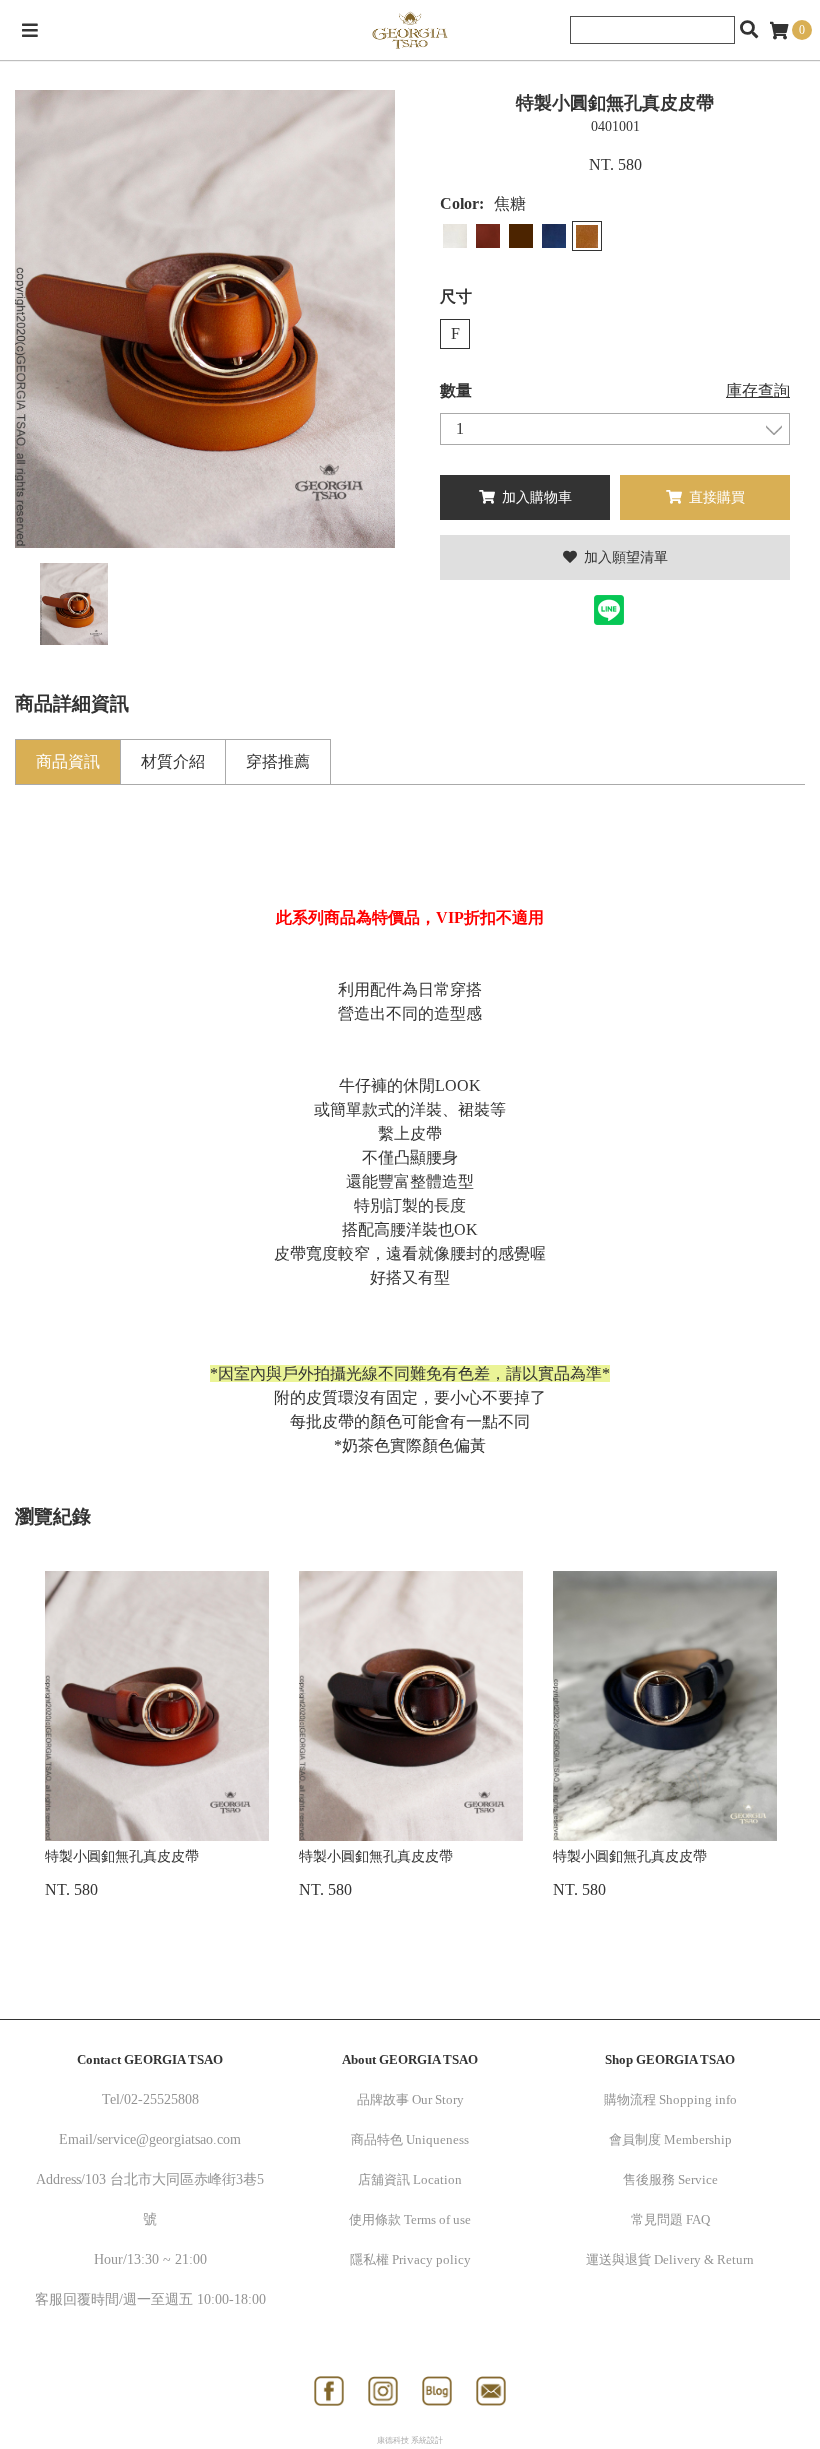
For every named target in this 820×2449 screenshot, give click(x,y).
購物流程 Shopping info (670, 2099)
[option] (205, 319)
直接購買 (715, 497)
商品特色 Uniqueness (410, 2139)
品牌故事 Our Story (410, 2099)
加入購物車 (535, 497)
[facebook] (329, 2391)
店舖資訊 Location (410, 2179)
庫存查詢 (758, 390)
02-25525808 (161, 2099)
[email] (491, 2391)
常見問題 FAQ (670, 2219)
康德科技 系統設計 (410, 2440)
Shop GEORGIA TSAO (670, 2059)
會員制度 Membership (670, 2139)
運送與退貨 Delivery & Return (670, 2259)
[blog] (437, 2391)
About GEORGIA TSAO (410, 2059)
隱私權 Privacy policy (410, 2259)
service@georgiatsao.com (169, 2139)
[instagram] (383, 2391)
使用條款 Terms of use (410, 2219)
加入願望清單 (624, 557)
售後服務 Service (670, 2179)
